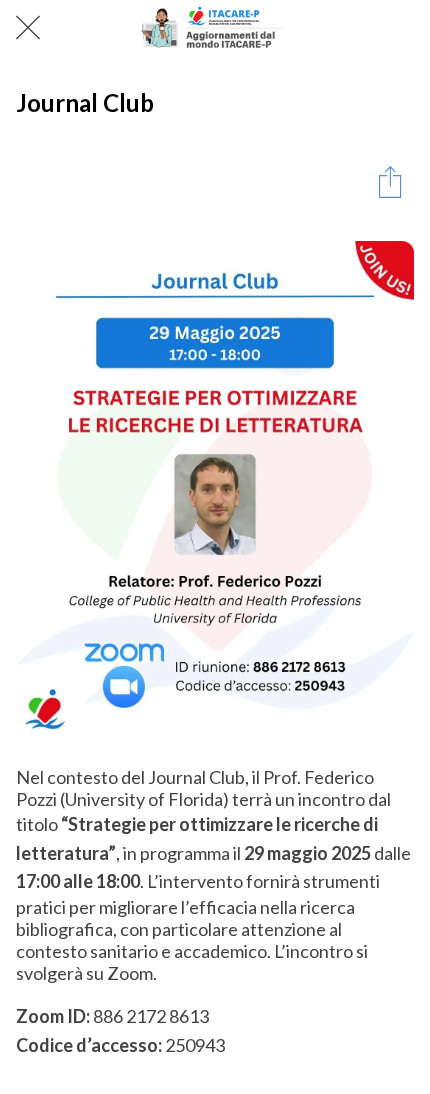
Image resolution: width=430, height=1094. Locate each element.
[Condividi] (390, 181)
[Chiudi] (28, 28)
